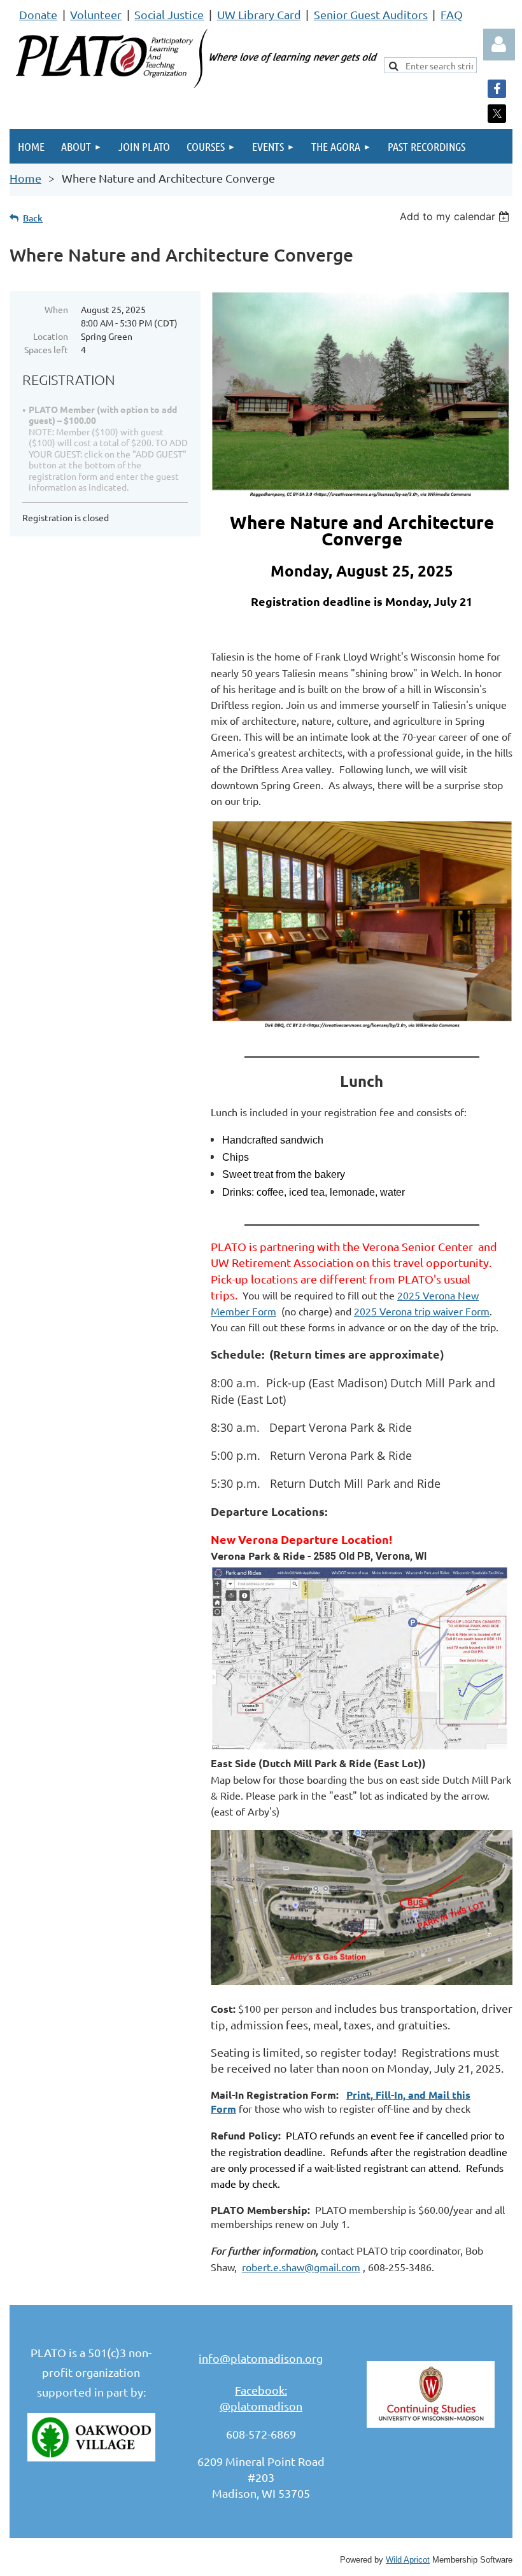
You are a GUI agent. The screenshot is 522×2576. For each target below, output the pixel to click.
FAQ (452, 14)
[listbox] (456, 216)
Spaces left (46, 349)
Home (25, 178)
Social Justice (169, 14)
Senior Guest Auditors (371, 14)
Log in (499, 45)
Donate (38, 14)
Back (33, 218)
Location (51, 336)
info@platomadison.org (261, 2358)
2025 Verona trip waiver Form (422, 1311)
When (56, 309)
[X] (497, 114)
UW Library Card (259, 14)
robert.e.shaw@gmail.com (301, 2267)
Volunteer (96, 14)
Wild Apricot (408, 2560)
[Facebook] (497, 89)
